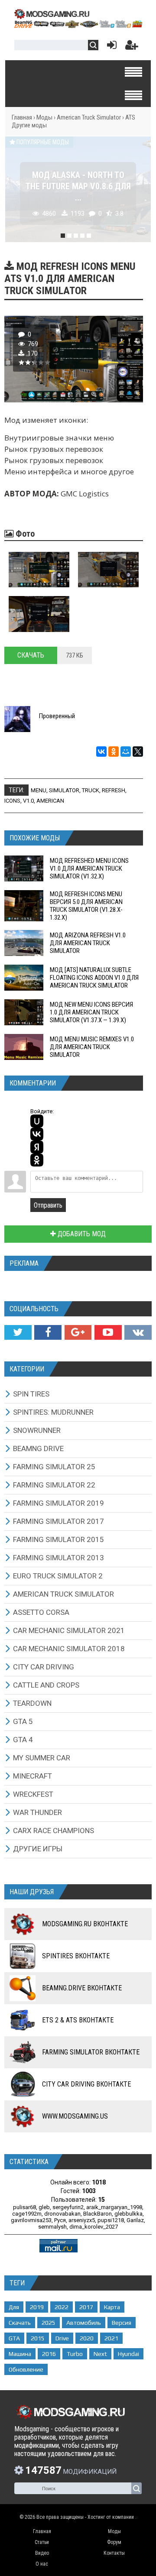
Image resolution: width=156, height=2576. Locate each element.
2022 (62, 2307)
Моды (44, 117)
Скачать (31, 655)
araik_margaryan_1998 (114, 2207)
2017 (86, 2307)
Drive (62, 2338)
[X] (138, 752)
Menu (39, 790)
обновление (26, 2369)
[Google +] (78, 1332)
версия (122, 2323)
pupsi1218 (111, 2220)
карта (112, 2307)
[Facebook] (48, 1332)
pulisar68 (24, 2207)
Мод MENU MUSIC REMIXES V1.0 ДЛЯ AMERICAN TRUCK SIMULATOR (92, 1047)
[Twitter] (18, 1332)
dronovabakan (62, 2214)
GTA (14, 2338)
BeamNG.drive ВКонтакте (82, 1988)
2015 (38, 2338)
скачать (20, 2323)
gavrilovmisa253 (31, 2220)
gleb (44, 2207)
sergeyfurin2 (68, 2207)
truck (91, 790)
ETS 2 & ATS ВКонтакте (78, 2020)
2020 (87, 2338)
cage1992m (27, 2214)
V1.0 (28, 801)
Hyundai (128, 2354)
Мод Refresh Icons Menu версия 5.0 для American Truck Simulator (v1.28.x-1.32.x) (86, 906)
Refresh (114, 790)
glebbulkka (128, 2214)
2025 (49, 2323)
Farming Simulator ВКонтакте (91, 2052)
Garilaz (135, 2220)
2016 (49, 2354)
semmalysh (52, 2227)
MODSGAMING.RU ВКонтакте (85, 1924)
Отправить (48, 1205)
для (14, 2307)
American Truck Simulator (89, 117)
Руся (60, 2220)
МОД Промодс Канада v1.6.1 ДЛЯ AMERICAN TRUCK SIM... (78, 186)
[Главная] (78, 25)
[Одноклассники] (114, 752)
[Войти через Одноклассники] (37, 1160)
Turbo (75, 2354)
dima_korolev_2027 (94, 2227)
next (100, 2354)
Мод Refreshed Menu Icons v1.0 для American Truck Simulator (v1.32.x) (89, 868)
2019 (37, 2307)
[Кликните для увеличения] (39, 570)
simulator (64, 790)
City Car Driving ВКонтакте (86, 2084)
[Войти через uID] (37, 1121)
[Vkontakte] (138, 1332)
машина (20, 2354)
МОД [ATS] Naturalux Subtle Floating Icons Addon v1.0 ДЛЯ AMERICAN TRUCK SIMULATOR (94, 978)
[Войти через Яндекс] (37, 1147)
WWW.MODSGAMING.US (75, 2116)
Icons (12, 801)
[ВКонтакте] (101, 752)
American (50, 801)
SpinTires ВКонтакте (76, 1956)
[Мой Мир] (126, 752)
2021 (111, 2338)
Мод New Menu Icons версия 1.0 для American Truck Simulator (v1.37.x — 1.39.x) (91, 1012)
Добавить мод (81, 1234)
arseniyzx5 (82, 2220)
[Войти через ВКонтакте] (37, 1134)
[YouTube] (108, 1332)
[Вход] (110, 47)
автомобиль (84, 2323)
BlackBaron (97, 2214)
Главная (22, 117)
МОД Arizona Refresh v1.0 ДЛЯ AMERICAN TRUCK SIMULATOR (88, 943)
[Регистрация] (132, 47)
